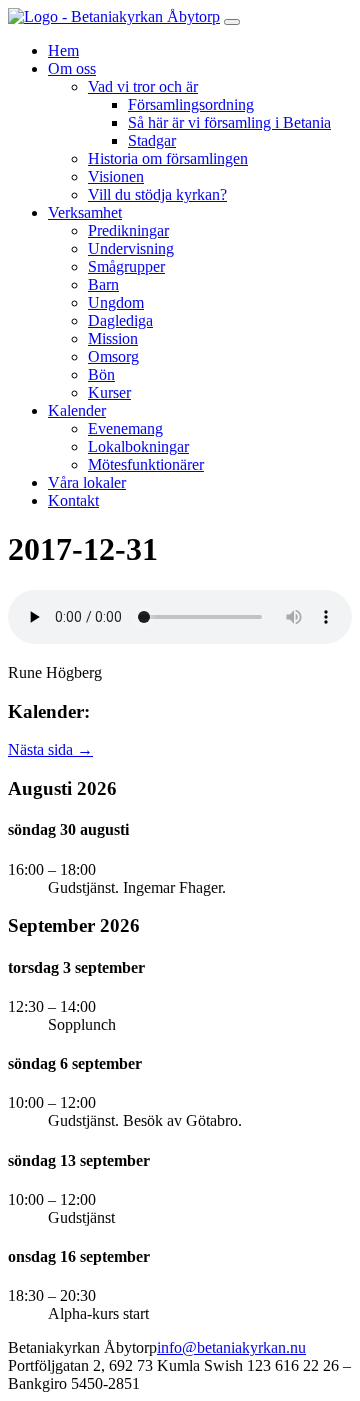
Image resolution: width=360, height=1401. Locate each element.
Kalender (77, 410)
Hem (63, 50)
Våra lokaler (87, 482)
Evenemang (125, 428)
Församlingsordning (191, 104)
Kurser (109, 392)
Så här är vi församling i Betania (229, 122)
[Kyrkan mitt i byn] (114, 16)
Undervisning (131, 248)
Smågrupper (126, 266)
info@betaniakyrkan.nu (231, 1347)
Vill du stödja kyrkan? (157, 194)
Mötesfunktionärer (146, 464)
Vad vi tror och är (143, 86)
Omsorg (113, 356)
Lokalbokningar (138, 446)
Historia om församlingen (168, 158)
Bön (101, 374)
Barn (103, 284)
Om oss (72, 68)
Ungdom (116, 302)
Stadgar (152, 140)
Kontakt (73, 500)
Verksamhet (85, 212)
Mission (113, 338)
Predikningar (128, 230)
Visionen (116, 176)
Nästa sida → (50, 749)
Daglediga (120, 320)
